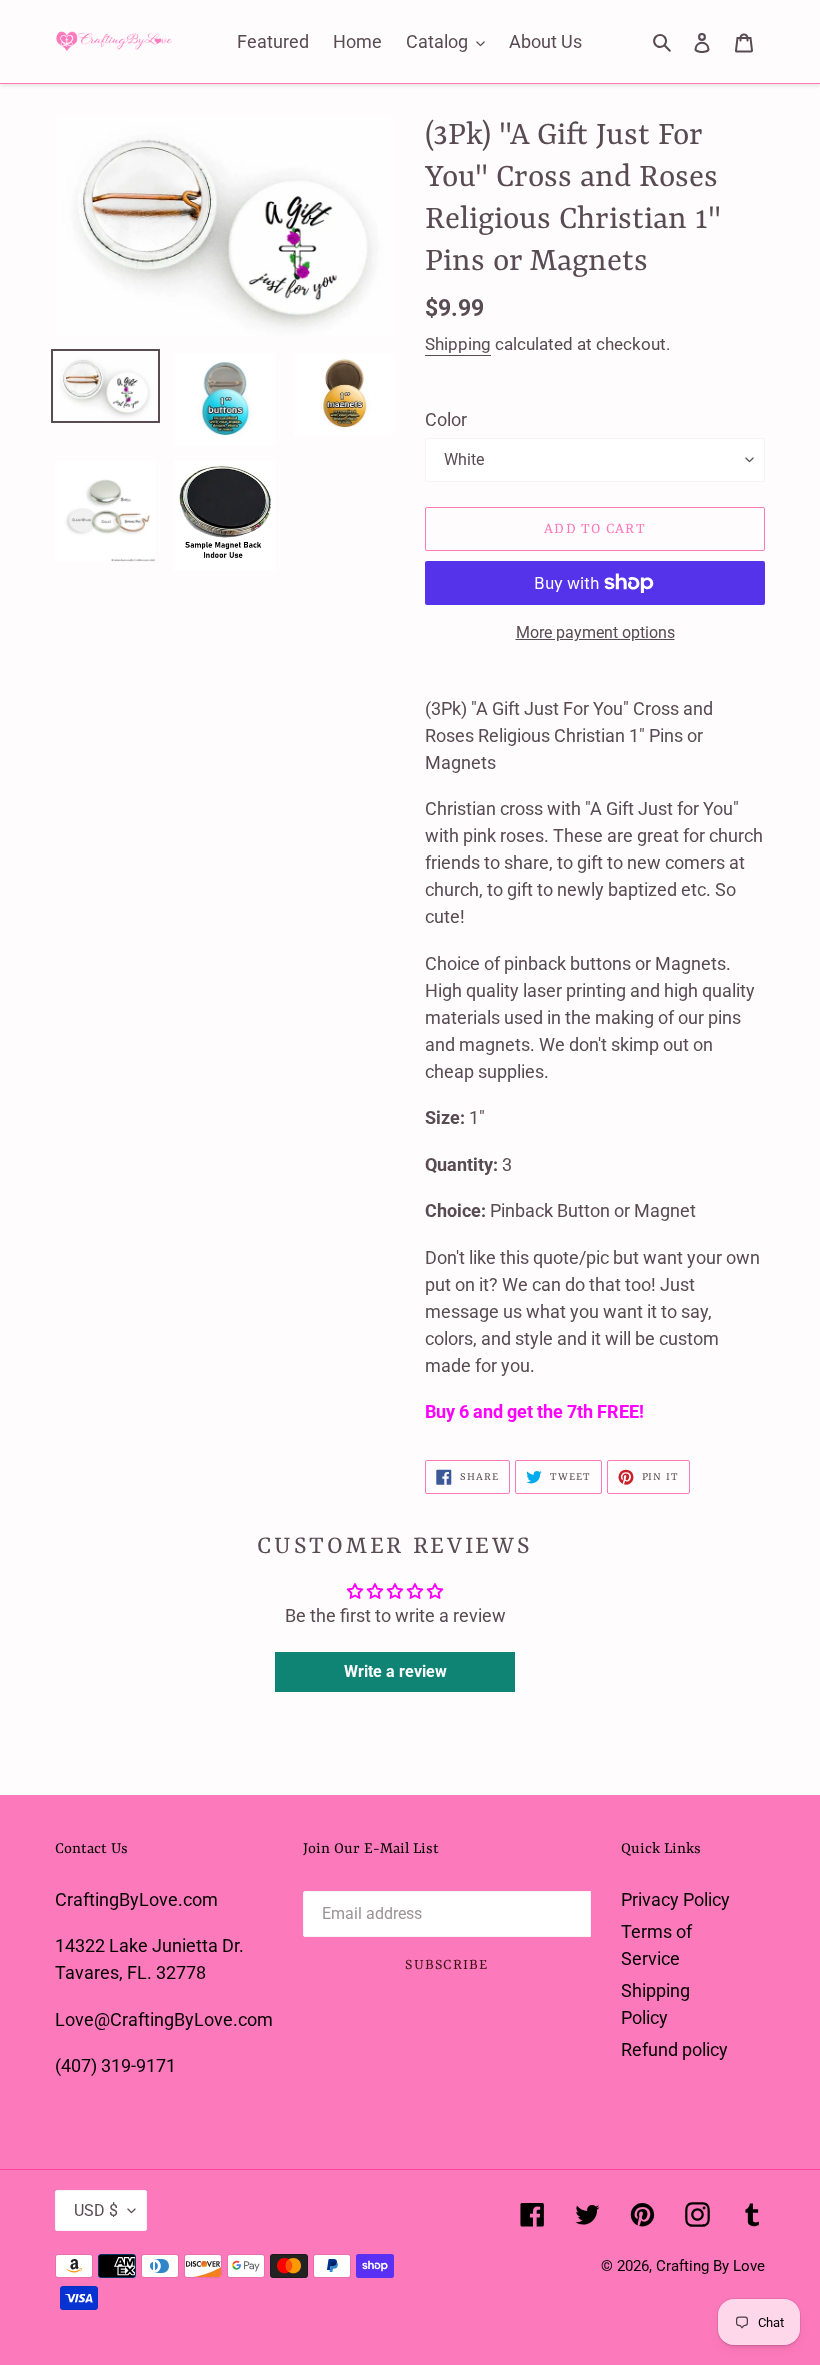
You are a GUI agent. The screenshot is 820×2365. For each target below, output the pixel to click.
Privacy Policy (675, 1899)
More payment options (595, 632)
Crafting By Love (710, 2266)
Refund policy (674, 2049)
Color (446, 419)
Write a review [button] (395, 1671)
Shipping (458, 344)
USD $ (96, 2210)
